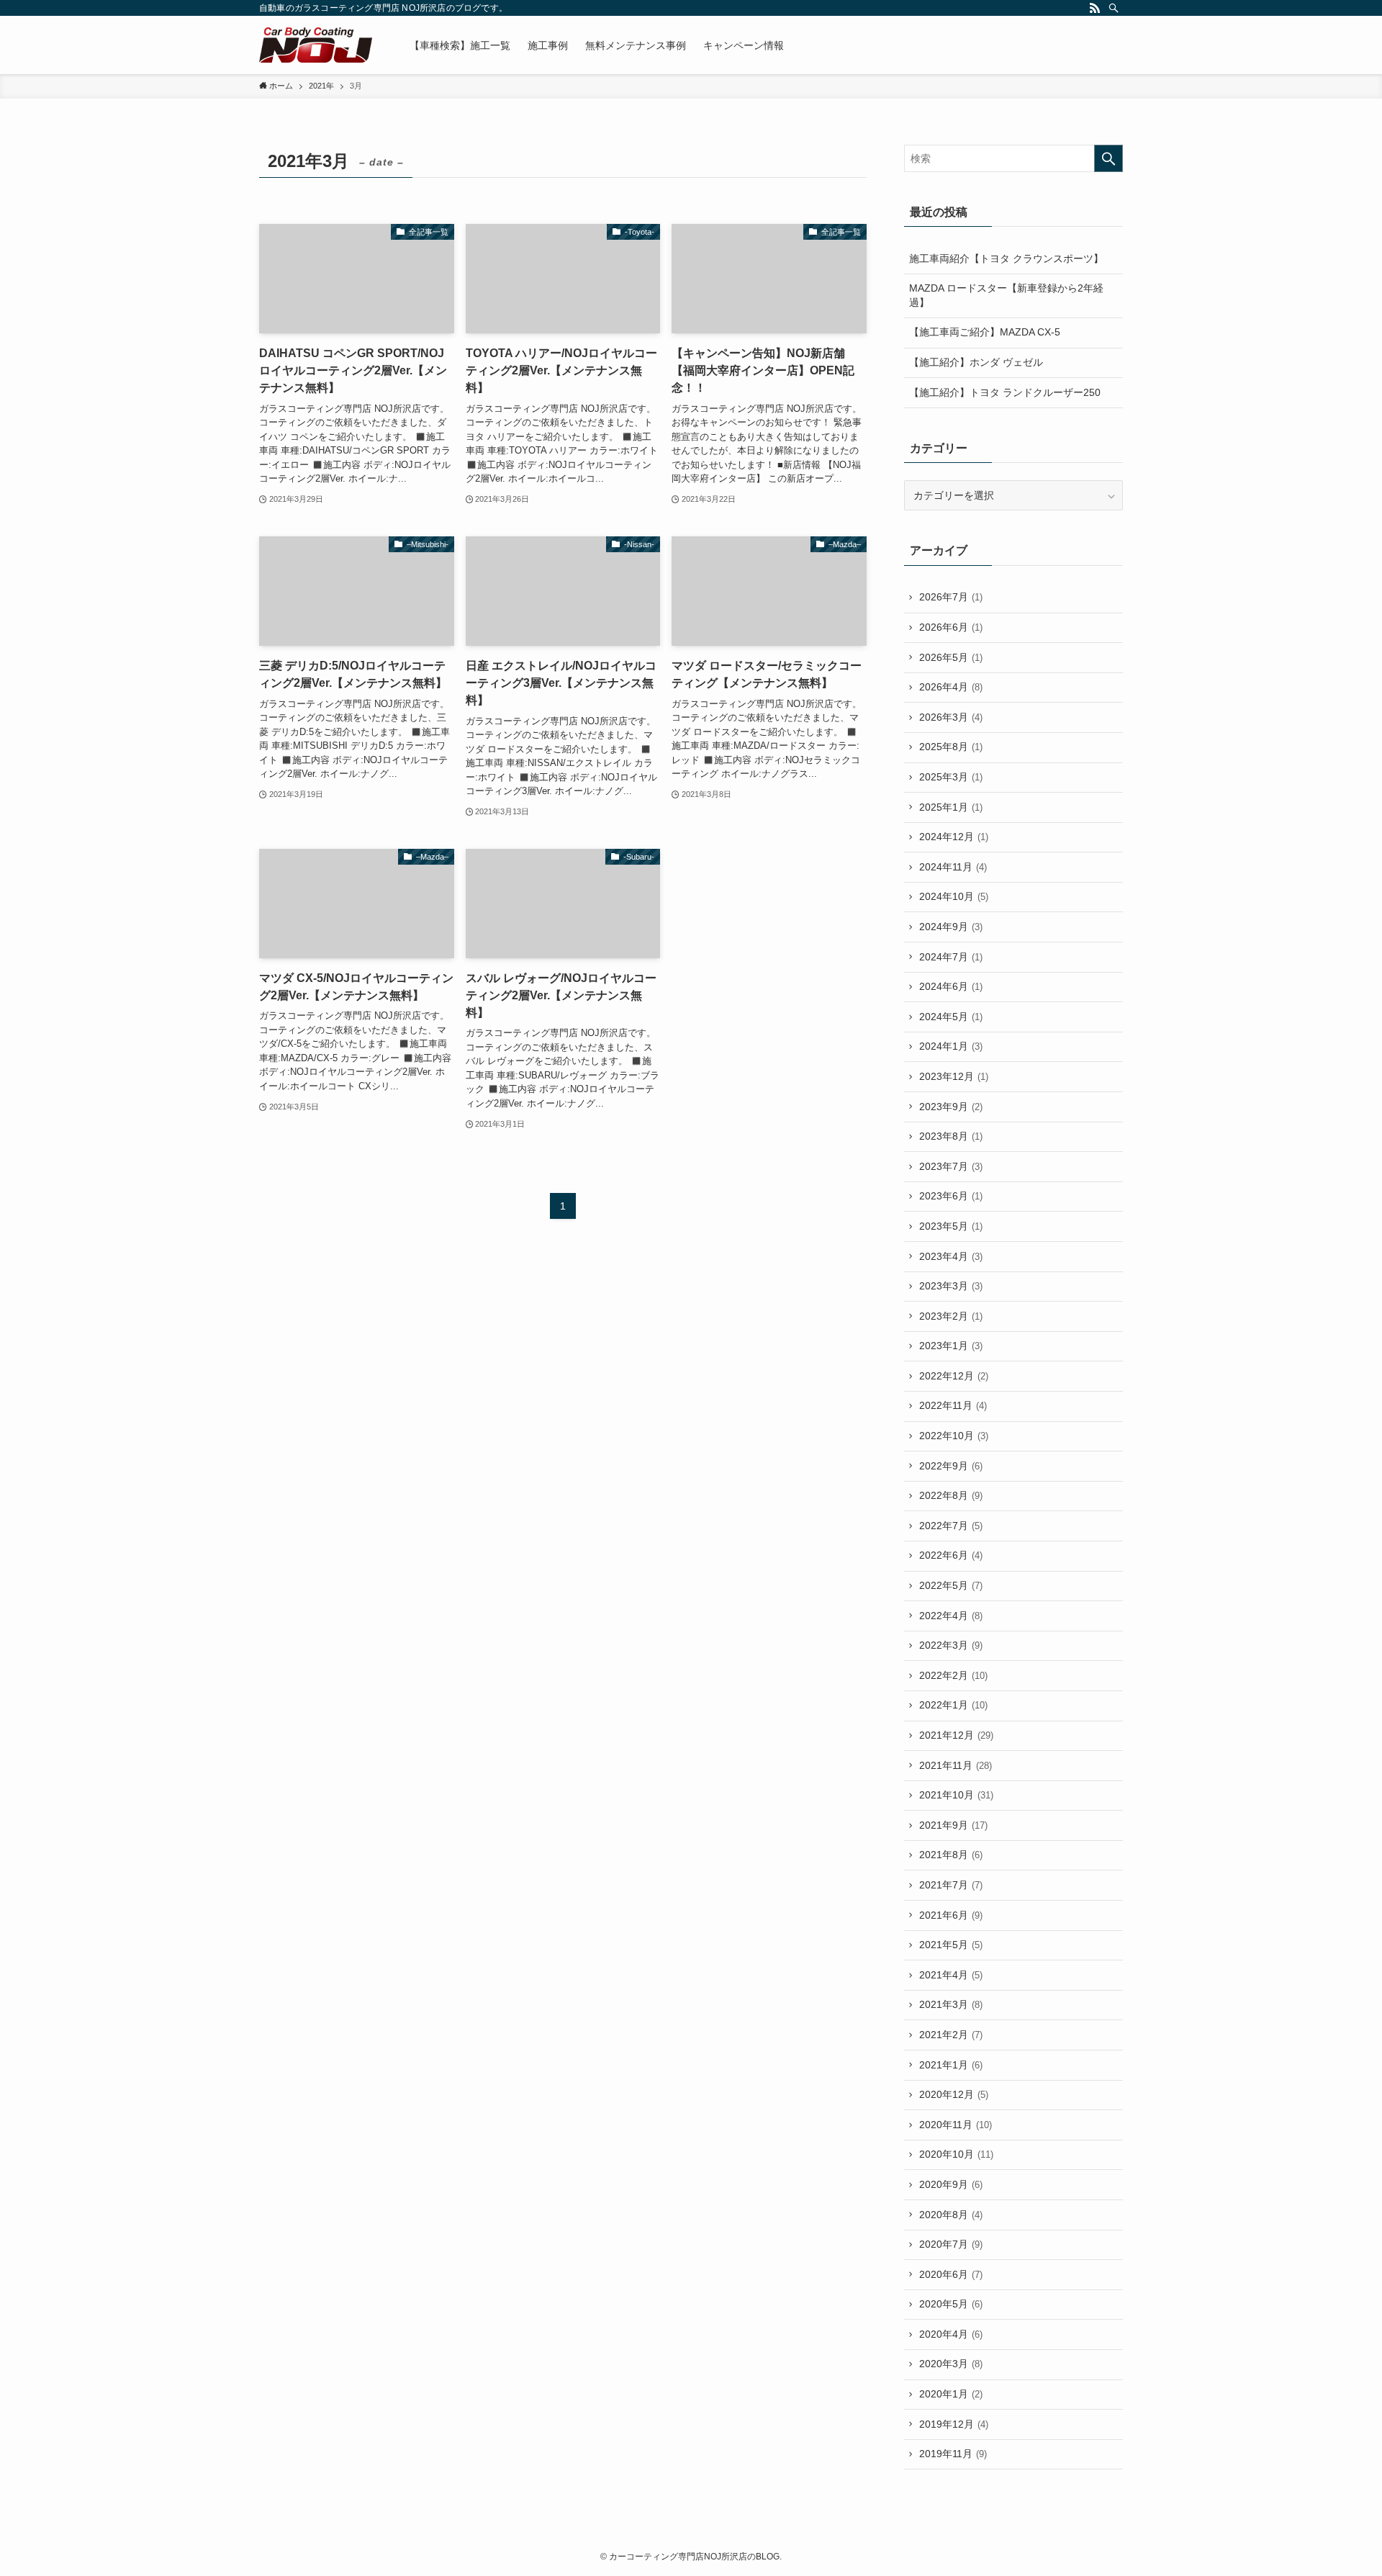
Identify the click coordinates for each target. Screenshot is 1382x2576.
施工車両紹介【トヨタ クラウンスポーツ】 (1006, 258)
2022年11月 (953, 1405)
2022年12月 (954, 1376)
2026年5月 (951, 657)
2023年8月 (951, 1136)
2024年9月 (951, 927)
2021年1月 (951, 2065)
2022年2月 (953, 1675)
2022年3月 (951, 1645)
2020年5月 (951, 2304)
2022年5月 (951, 1585)
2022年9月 (951, 1466)
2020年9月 (951, 2184)
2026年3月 (951, 717)
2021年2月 (951, 2035)
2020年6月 (951, 2274)
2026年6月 (951, 627)
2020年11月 (956, 2125)
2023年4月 (951, 1256)
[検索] (1114, 8)
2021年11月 (956, 1765)
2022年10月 (954, 1436)
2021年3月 (951, 2004)
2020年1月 (951, 2394)
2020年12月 (954, 2094)
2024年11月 (953, 867)
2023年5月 (951, 1226)
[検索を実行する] (1108, 158)
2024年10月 (954, 896)
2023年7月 (951, 1166)
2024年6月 (951, 986)
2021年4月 (951, 1975)
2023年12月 (954, 1076)
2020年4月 (951, 2334)
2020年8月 (951, 2215)
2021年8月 (951, 1855)
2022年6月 (951, 1555)
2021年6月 (951, 1915)
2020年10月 (956, 2154)
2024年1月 (951, 1046)
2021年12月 (956, 1735)
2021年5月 (951, 1945)
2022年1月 (953, 1705)
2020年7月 (951, 2244)
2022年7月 (951, 1526)
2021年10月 (956, 1795)
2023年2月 (951, 1316)
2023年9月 (951, 1107)
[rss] (1095, 8)
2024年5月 (951, 1017)
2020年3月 (951, 2364)
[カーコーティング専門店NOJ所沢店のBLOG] (316, 45)
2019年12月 (954, 2424)
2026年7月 (951, 597)
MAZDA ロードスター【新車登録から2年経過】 (1006, 295)
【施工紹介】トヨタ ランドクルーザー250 (1005, 392)
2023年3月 (951, 1286)
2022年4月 (951, 1616)
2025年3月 (951, 777)
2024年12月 (954, 837)
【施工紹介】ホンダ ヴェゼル (976, 362)
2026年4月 (951, 687)
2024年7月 (951, 957)
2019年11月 (953, 2454)
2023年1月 (951, 1346)
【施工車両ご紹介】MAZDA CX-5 (985, 332)
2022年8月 (951, 1495)
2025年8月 (951, 747)
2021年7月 (951, 1885)
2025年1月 (951, 807)
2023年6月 (951, 1196)
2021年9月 (953, 1825)
